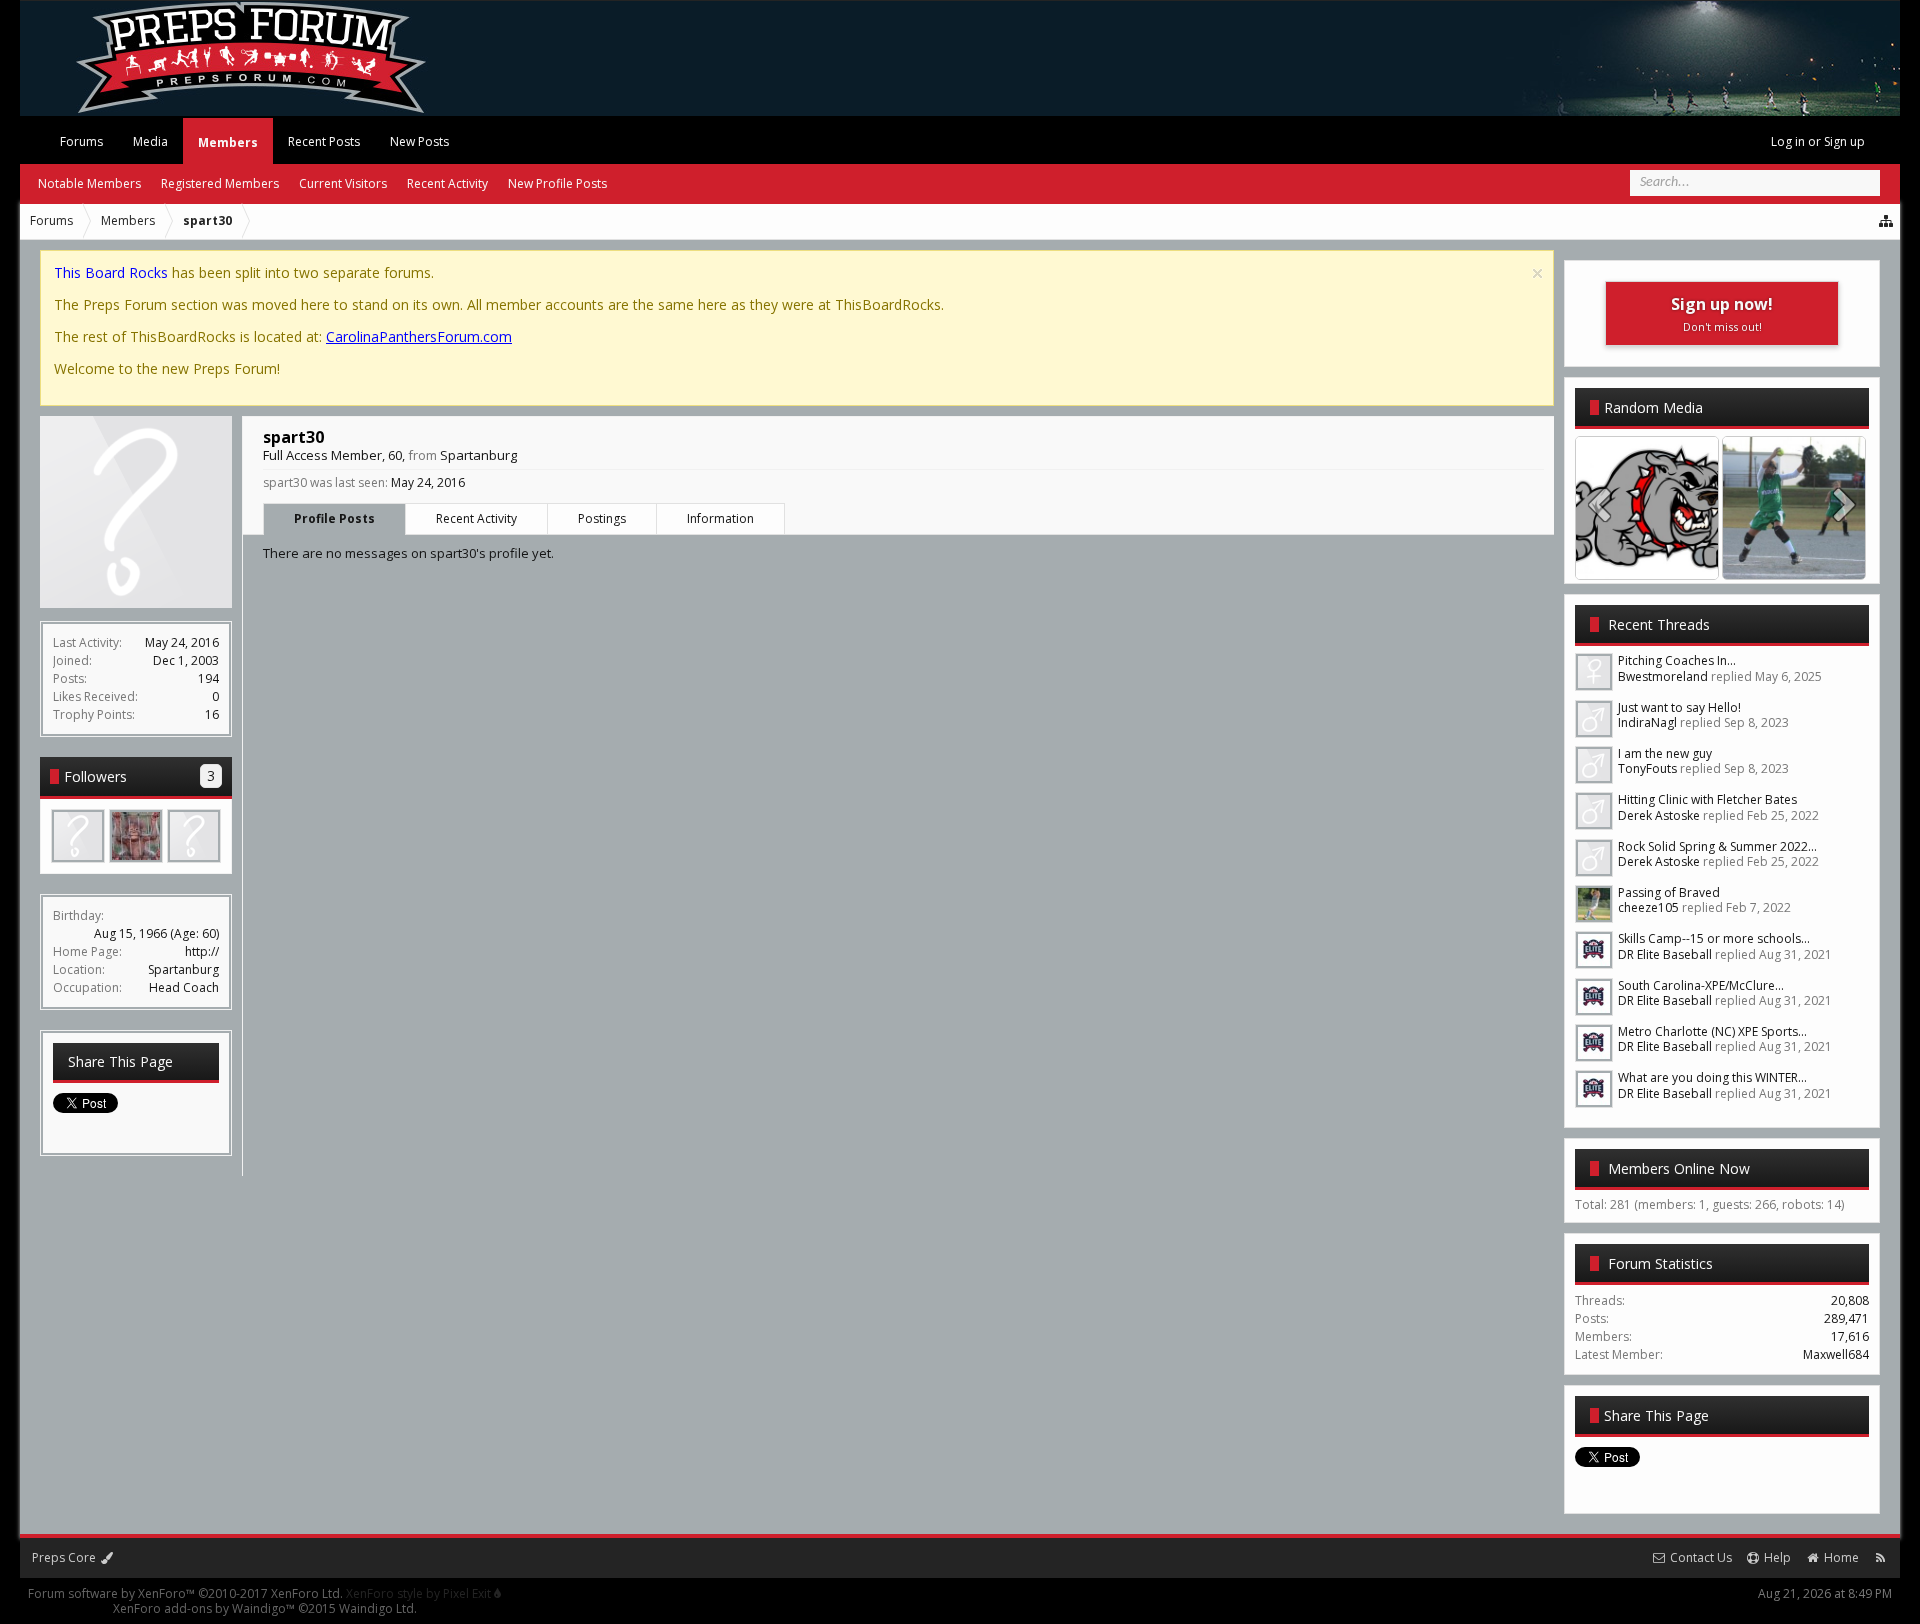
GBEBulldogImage (1647, 559)
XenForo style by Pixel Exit (420, 1593)
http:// (202, 951)
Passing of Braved (1669, 892)
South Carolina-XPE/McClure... (1701, 985)
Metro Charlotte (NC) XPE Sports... (1712, 1031)
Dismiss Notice (1537, 273)
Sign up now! (1722, 313)
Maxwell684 (1836, 1354)
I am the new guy (1665, 753)
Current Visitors (343, 183)
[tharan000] (136, 836)
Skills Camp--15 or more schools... (1714, 938)
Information (720, 518)
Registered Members (220, 183)
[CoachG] (78, 836)
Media (150, 141)
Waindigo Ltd (376, 1608)
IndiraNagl (1647, 722)
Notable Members (89, 183)
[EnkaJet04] (194, 836)
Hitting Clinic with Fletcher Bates (1707, 799)
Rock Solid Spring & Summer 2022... (1717, 846)
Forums (81, 141)
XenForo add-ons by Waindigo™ (204, 1608)
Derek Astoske (1659, 815)
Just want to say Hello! (1679, 707)
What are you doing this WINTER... (1712, 1077)
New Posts (419, 141)
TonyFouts (1647, 768)
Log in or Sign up (1818, 141)
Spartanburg (183, 969)
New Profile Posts (557, 183)
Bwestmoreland (1663, 676)
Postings (602, 518)
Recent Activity (476, 518)
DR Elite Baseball (1665, 954)
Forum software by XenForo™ (185, 1593)
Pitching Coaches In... (1677, 660)
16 (212, 714)
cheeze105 (1648, 907)
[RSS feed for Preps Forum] (1880, 1557)
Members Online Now (1679, 1168)
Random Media (1653, 407)
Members (228, 142)
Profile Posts (334, 518)
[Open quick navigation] (1887, 221)
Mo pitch (1794, 559)
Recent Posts (324, 141)
